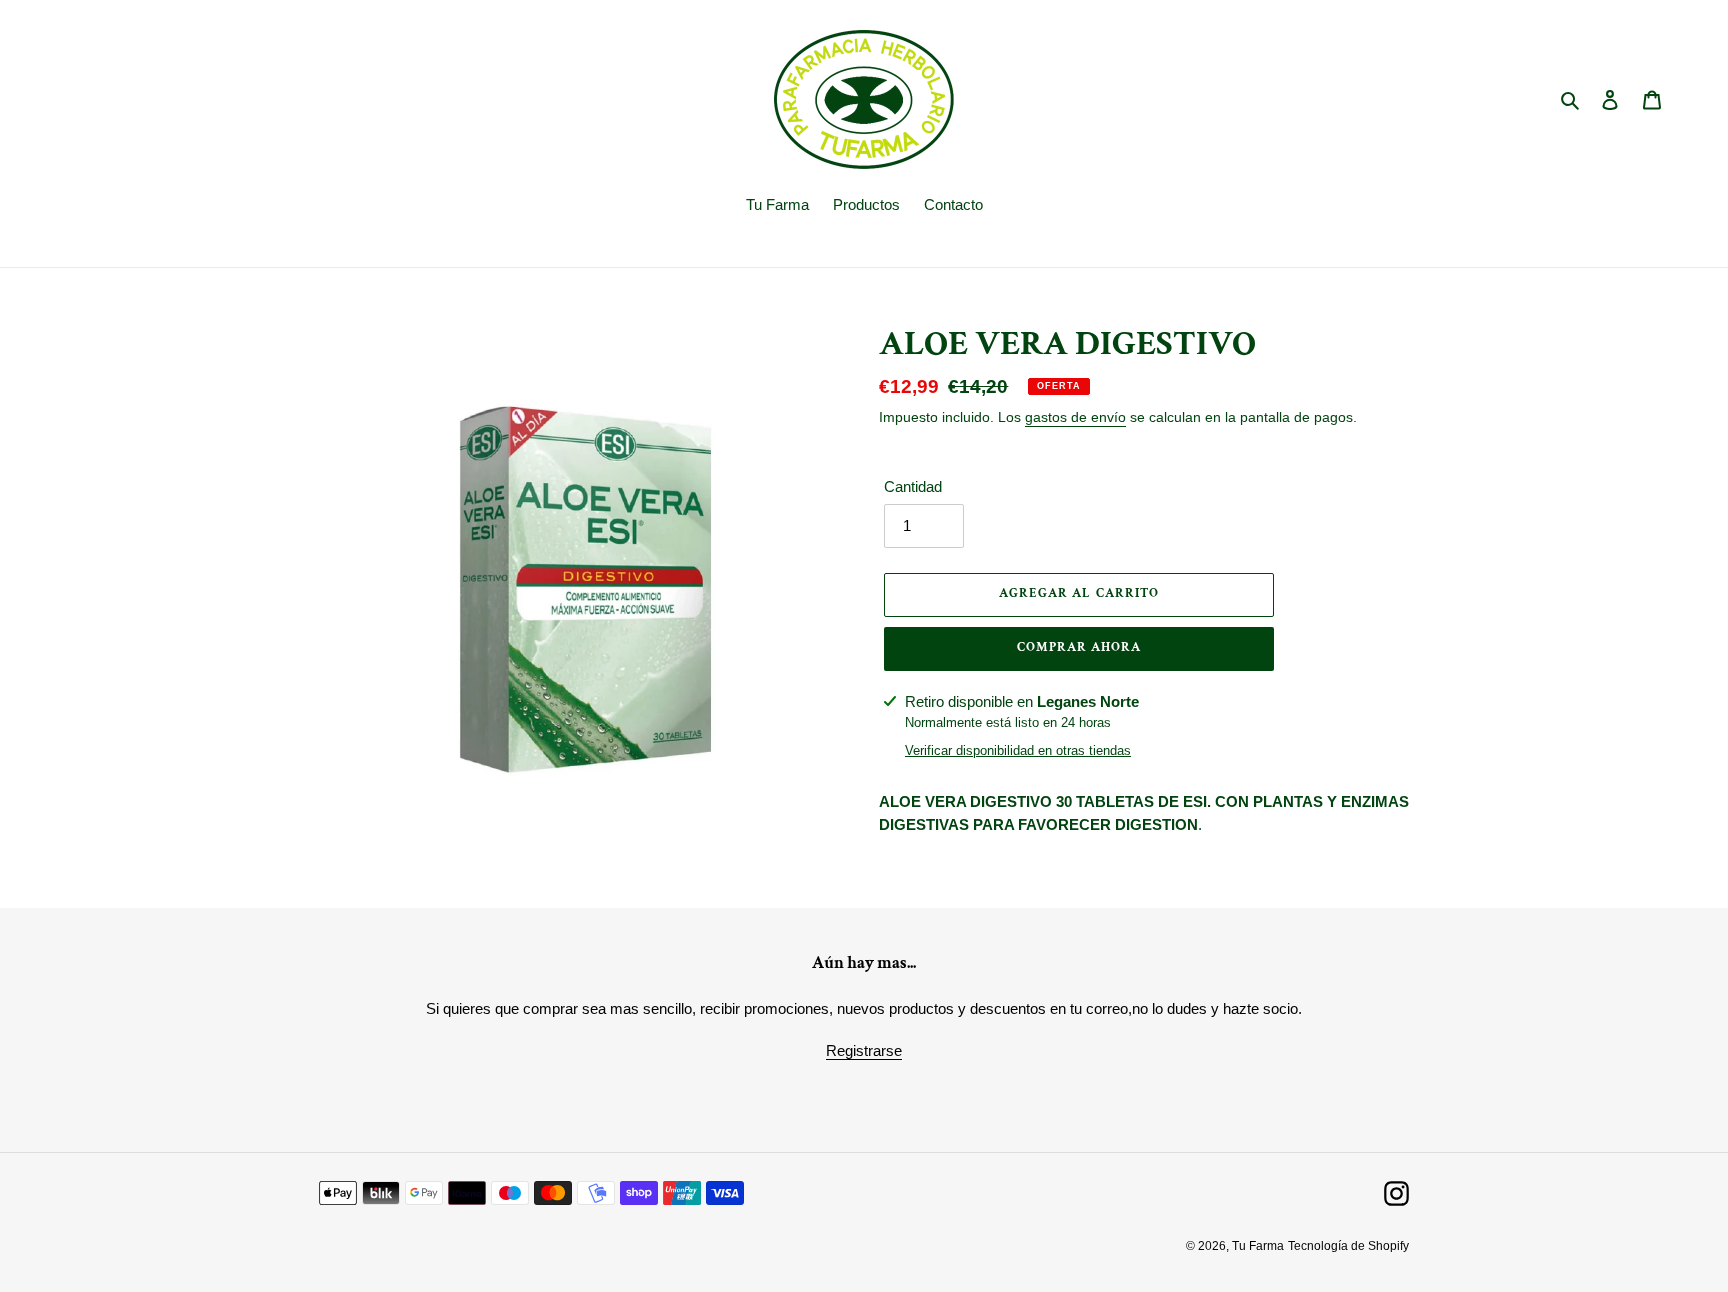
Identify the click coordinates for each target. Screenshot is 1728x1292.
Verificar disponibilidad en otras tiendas (1018, 750)
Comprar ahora (1079, 647)
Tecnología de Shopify (1348, 1246)
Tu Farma (1258, 1246)
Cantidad (913, 486)
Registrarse (864, 1050)
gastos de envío (1075, 417)
